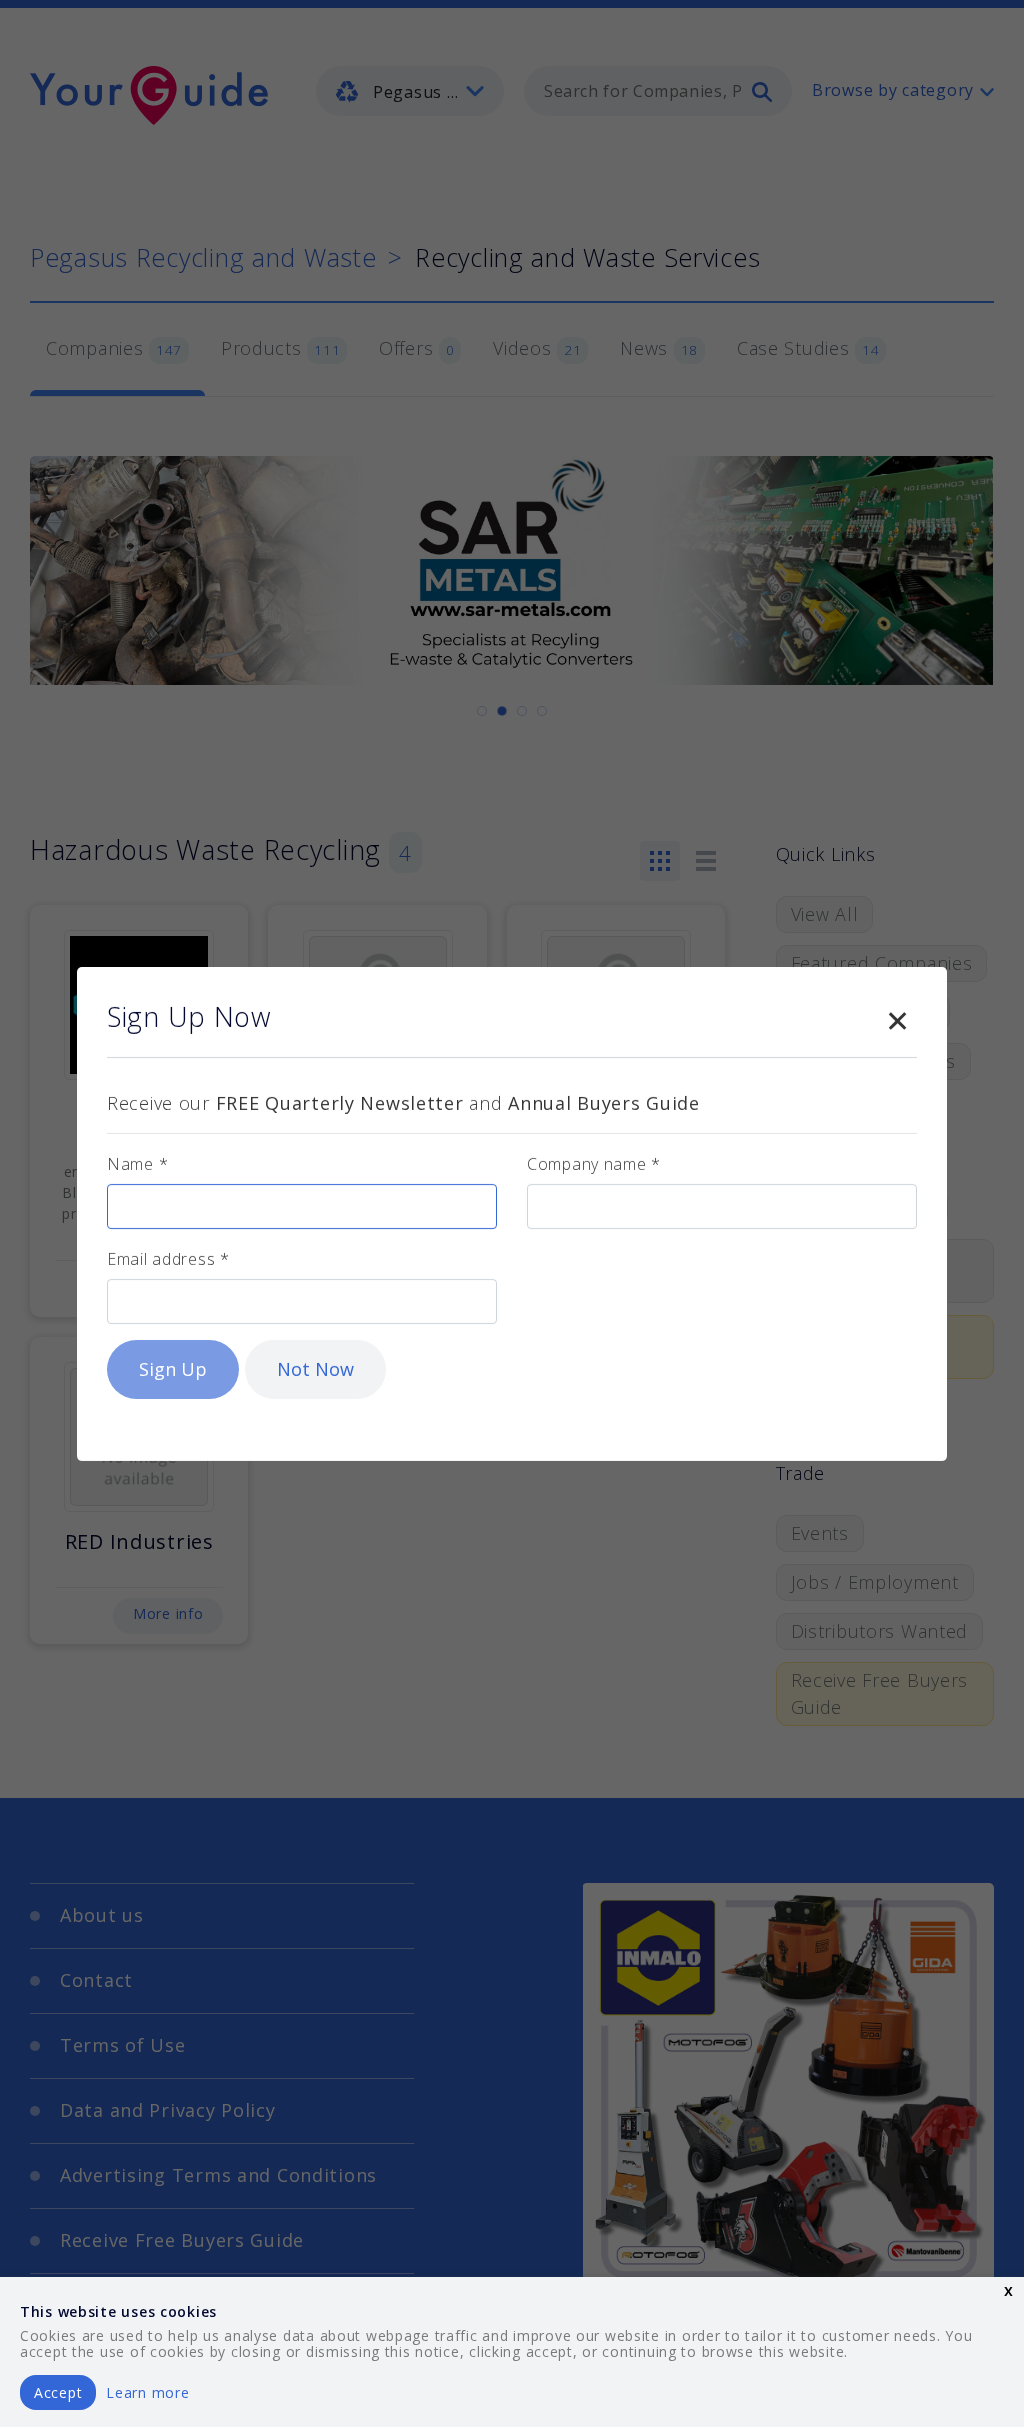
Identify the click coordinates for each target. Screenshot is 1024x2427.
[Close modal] (897, 1017)
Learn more (147, 2392)
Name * (137, 1164)
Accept (58, 2392)
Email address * (168, 1259)
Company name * (594, 1164)
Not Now (315, 1369)
